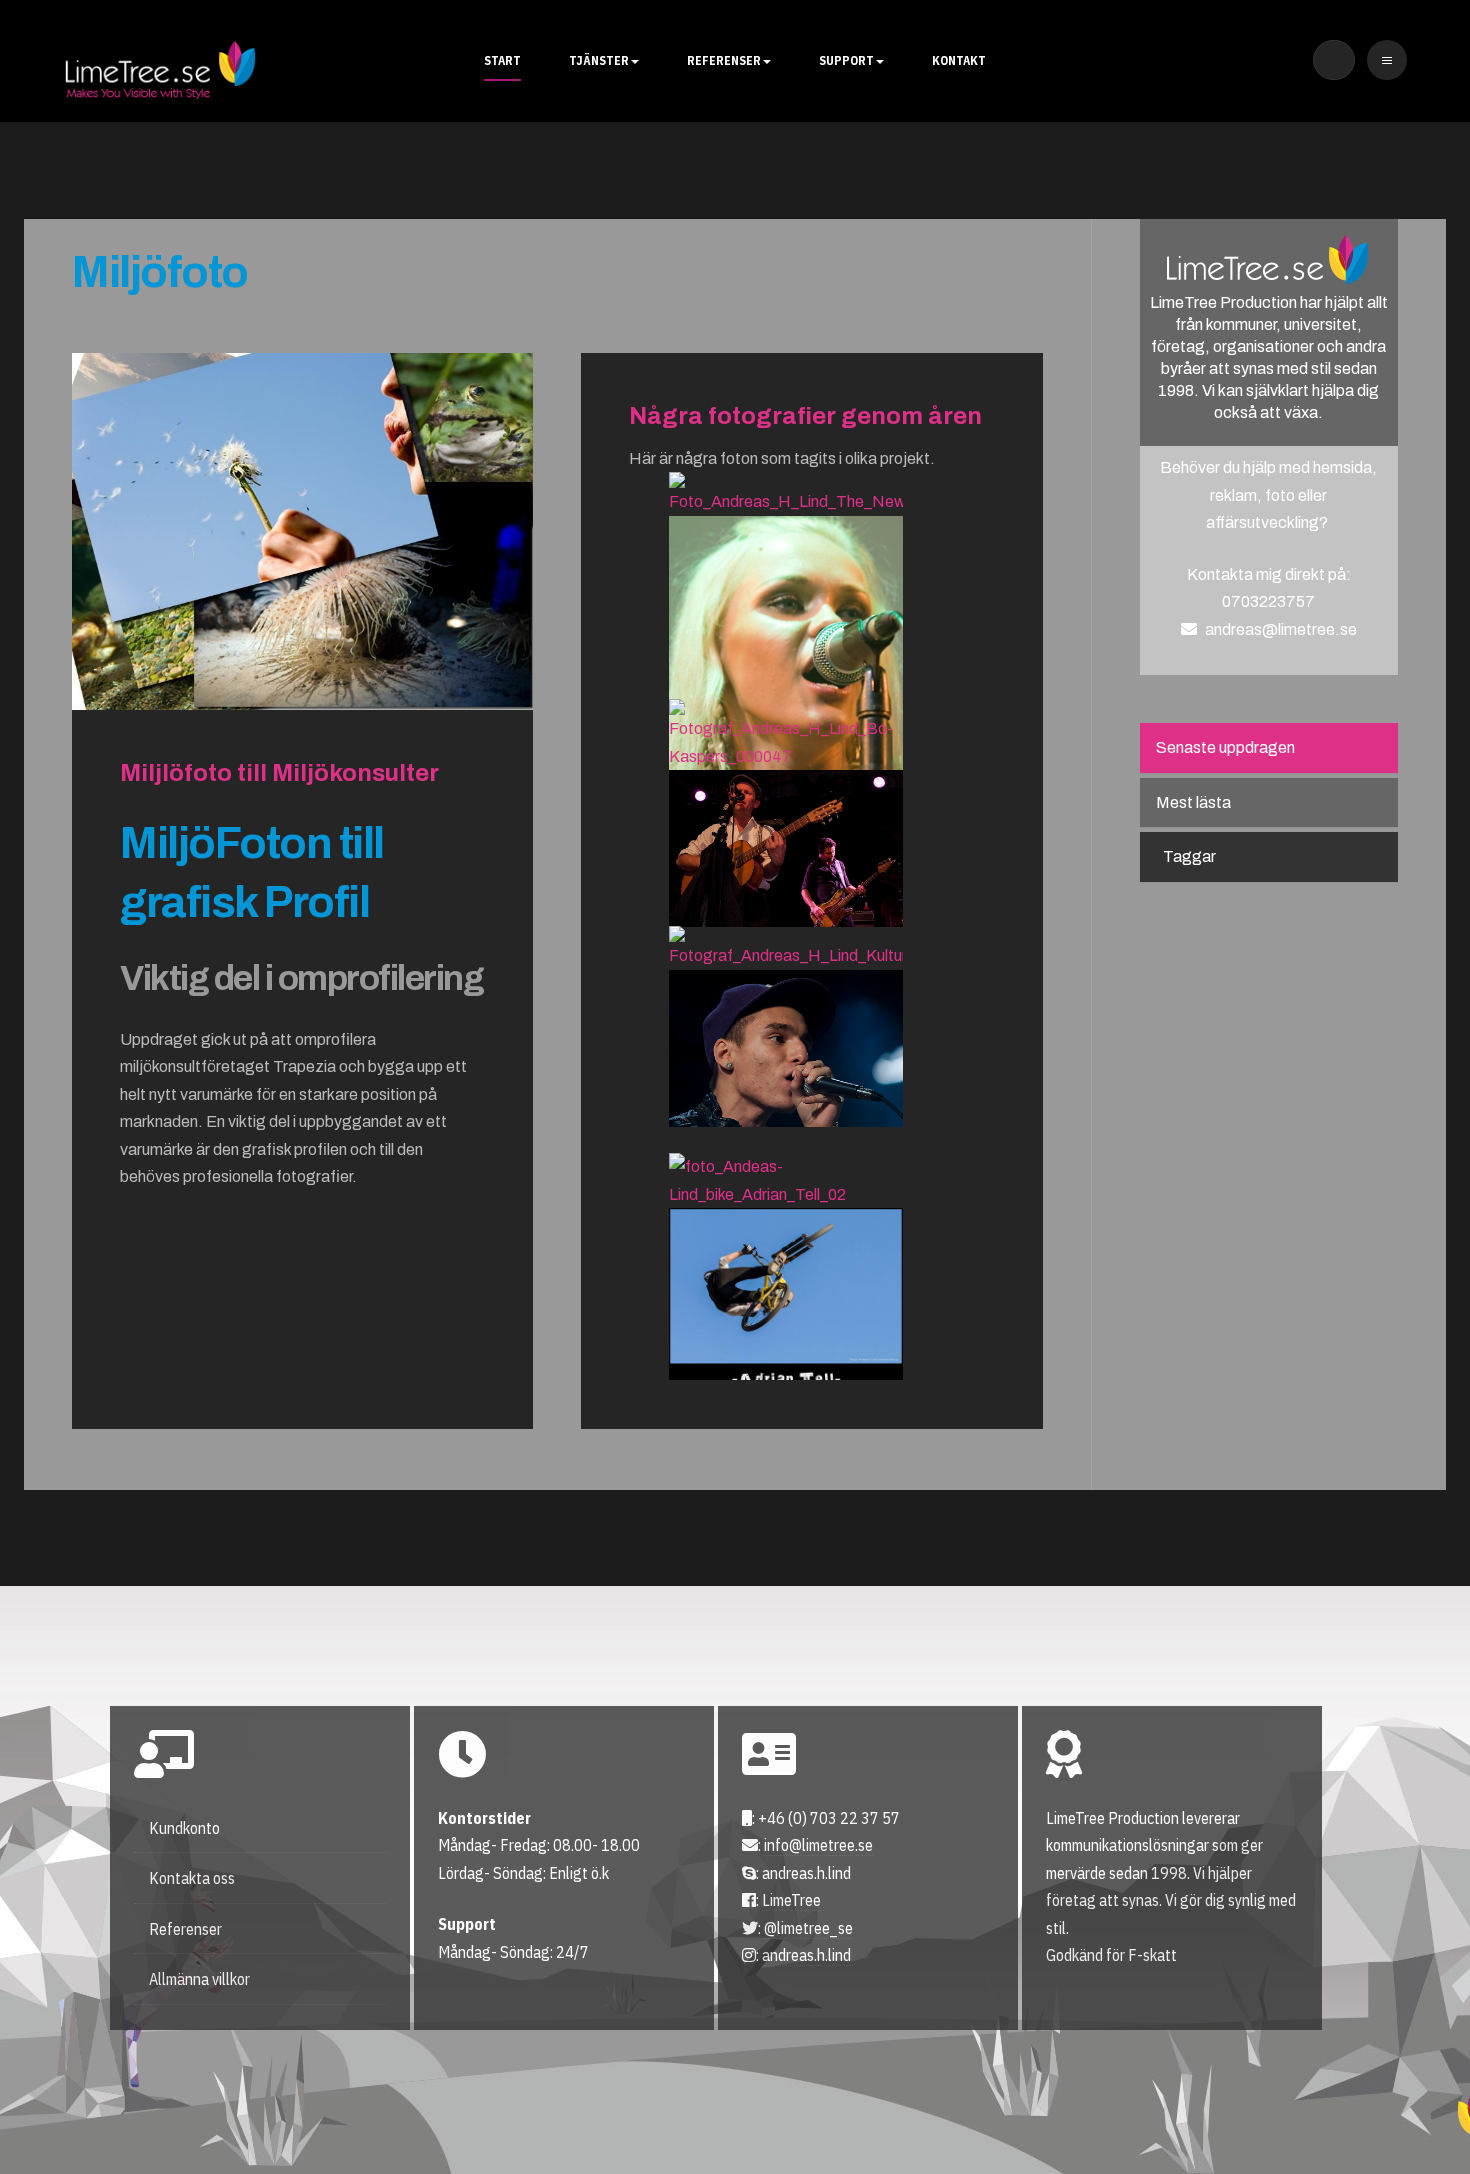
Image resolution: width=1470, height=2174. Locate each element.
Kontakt (959, 60)
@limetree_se (808, 1928)
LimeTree (791, 1900)
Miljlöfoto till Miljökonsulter (279, 773)
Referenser (724, 60)
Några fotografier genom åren (805, 416)
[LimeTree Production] (160, 70)
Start (502, 60)
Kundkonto (184, 1828)
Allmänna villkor (199, 1979)
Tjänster (599, 60)
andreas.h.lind (806, 1955)
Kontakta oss (192, 1878)
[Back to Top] (1398, 2102)
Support (846, 60)
